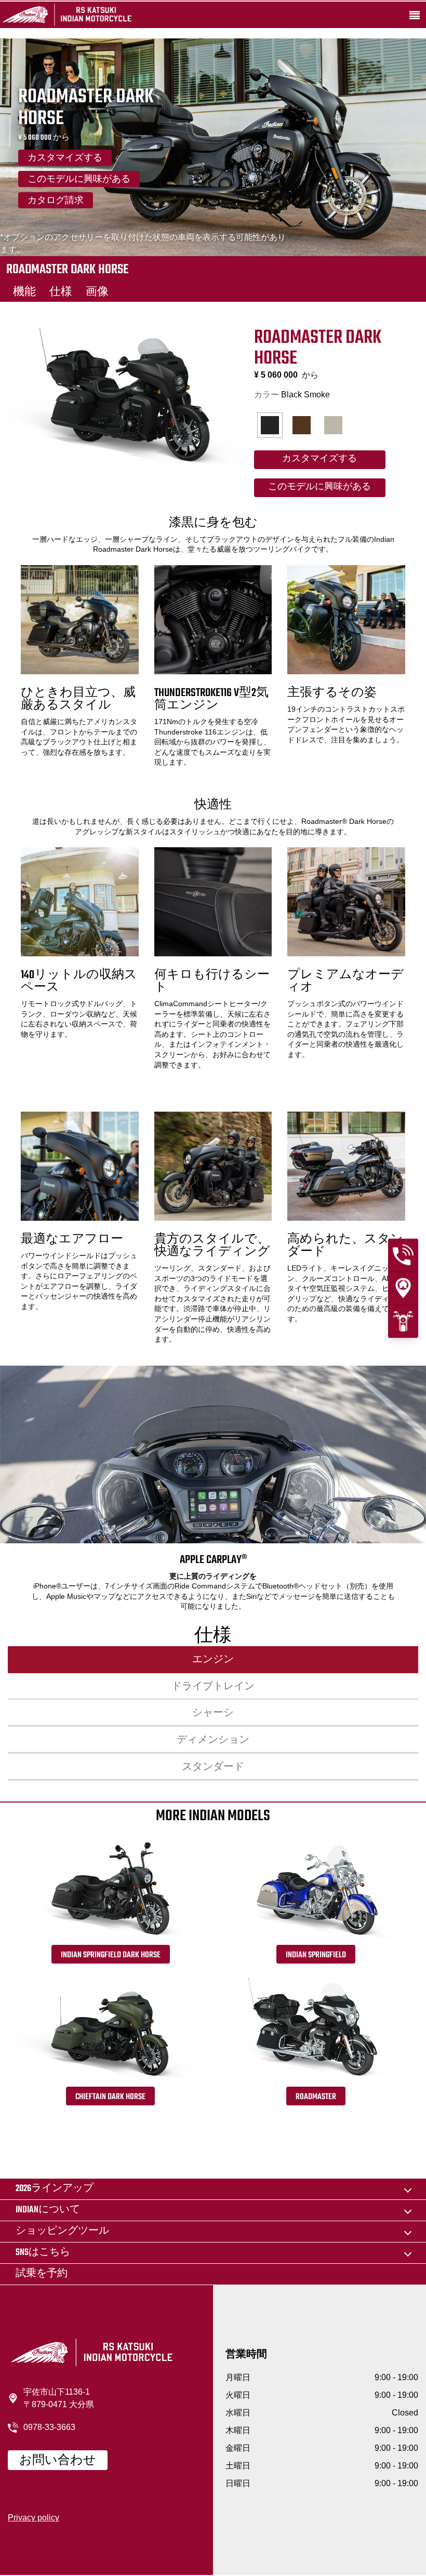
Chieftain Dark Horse (110, 2097)
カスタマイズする (65, 158)
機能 (24, 292)
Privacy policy (34, 2518)
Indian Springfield (316, 1955)
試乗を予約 (42, 2274)
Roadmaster (316, 2097)
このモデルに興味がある (79, 180)
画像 (97, 292)
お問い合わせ (58, 2461)
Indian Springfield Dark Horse (111, 1955)
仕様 (61, 292)
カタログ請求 (56, 201)
